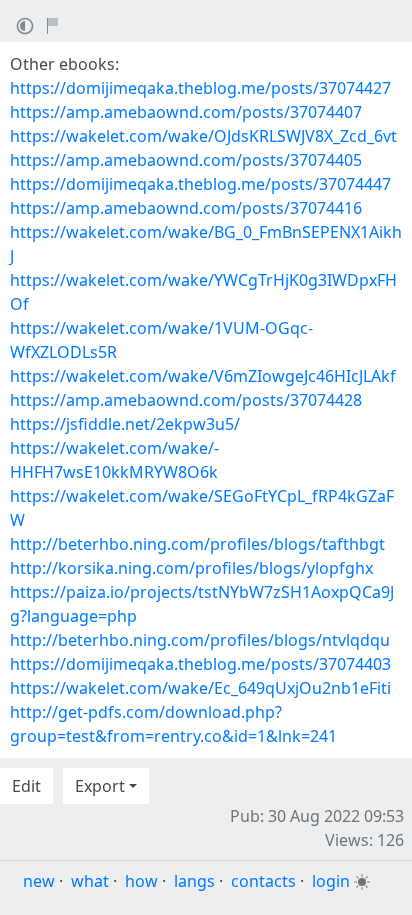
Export (100, 786)
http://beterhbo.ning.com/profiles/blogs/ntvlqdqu (200, 640)
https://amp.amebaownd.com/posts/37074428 (186, 400)
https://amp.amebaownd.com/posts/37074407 (186, 112)
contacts (263, 881)
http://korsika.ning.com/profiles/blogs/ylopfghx (191, 568)
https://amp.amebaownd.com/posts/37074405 (186, 160)
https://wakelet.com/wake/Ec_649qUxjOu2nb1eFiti (200, 688)
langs (194, 881)
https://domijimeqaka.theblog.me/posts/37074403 (200, 664)
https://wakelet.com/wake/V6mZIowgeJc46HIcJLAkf (203, 376)
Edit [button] (26, 786)
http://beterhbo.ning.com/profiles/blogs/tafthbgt (197, 544)
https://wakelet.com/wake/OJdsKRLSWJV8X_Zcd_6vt (203, 136)
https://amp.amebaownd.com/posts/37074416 (186, 208)
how (141, 881)
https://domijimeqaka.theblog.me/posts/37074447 (200, 184)
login (331, 881)
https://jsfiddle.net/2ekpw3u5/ (125, 424)
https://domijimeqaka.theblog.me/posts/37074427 (200, 88)
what (90, 881)
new (39, 881)
